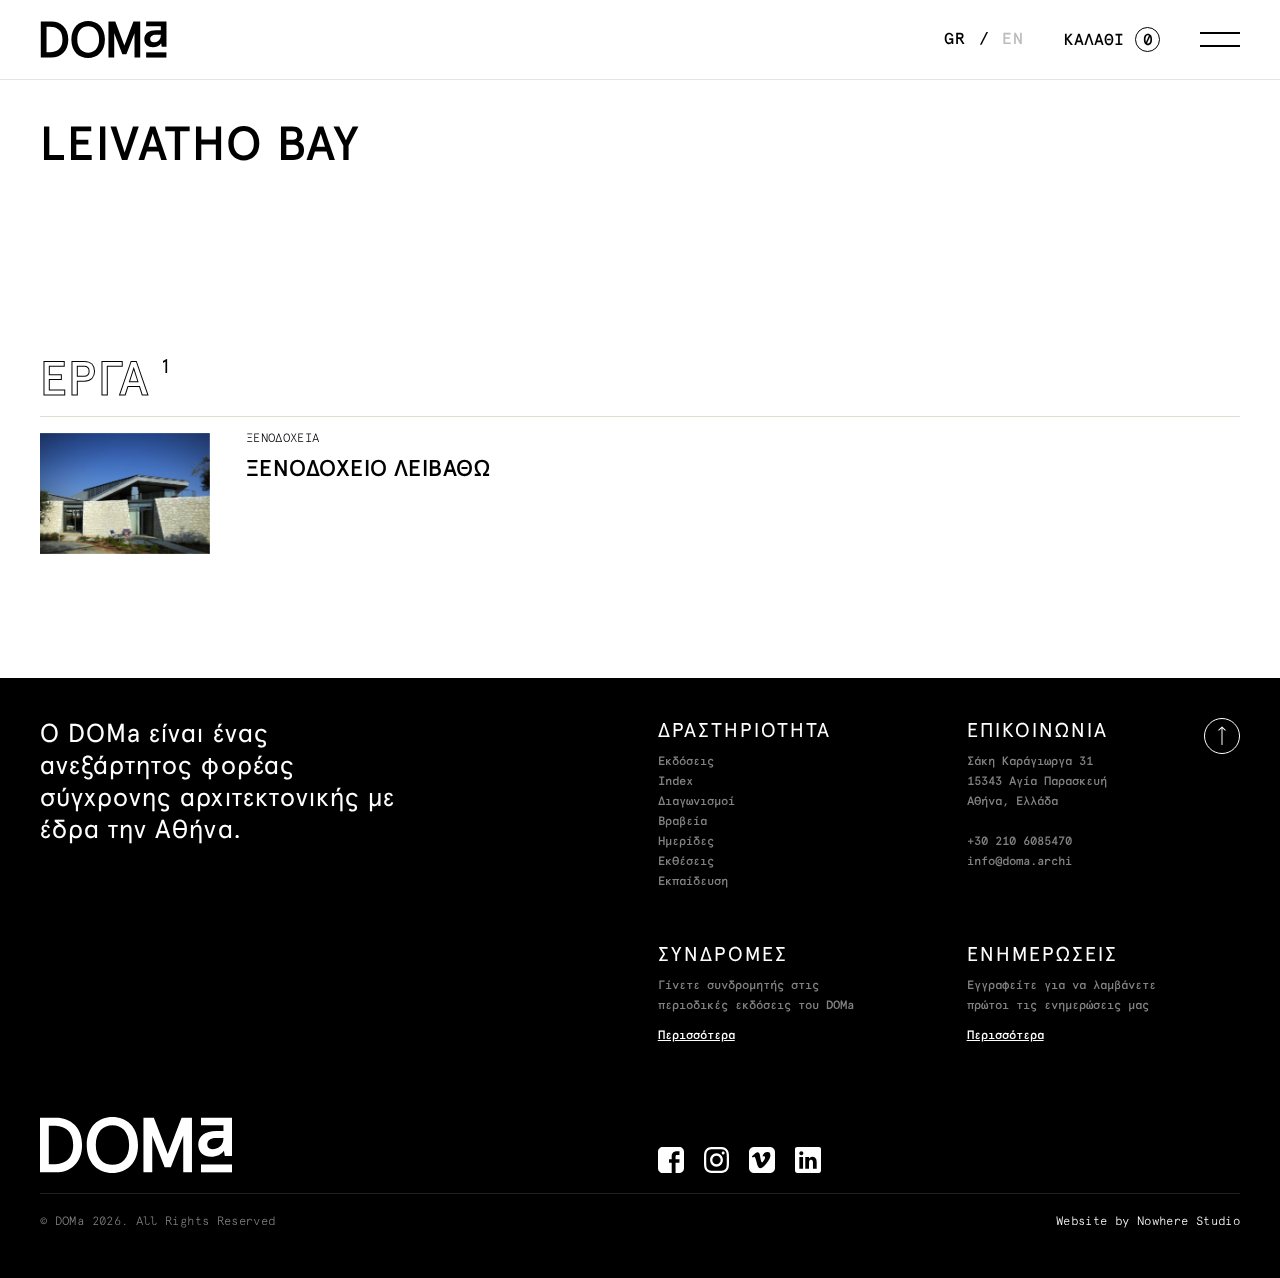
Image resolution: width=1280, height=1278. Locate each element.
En (1013, 39)
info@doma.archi (1019, 862)
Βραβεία (682, 822)
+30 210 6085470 (1019, 842)
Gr (955, 39)
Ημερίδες (686, 842)
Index (675, 782)
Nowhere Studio (1188, 1222)
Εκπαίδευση (693, 882)
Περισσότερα (696, 1036)
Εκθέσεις (686, 862)
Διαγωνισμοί (696, 802)
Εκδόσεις (686, 762)
